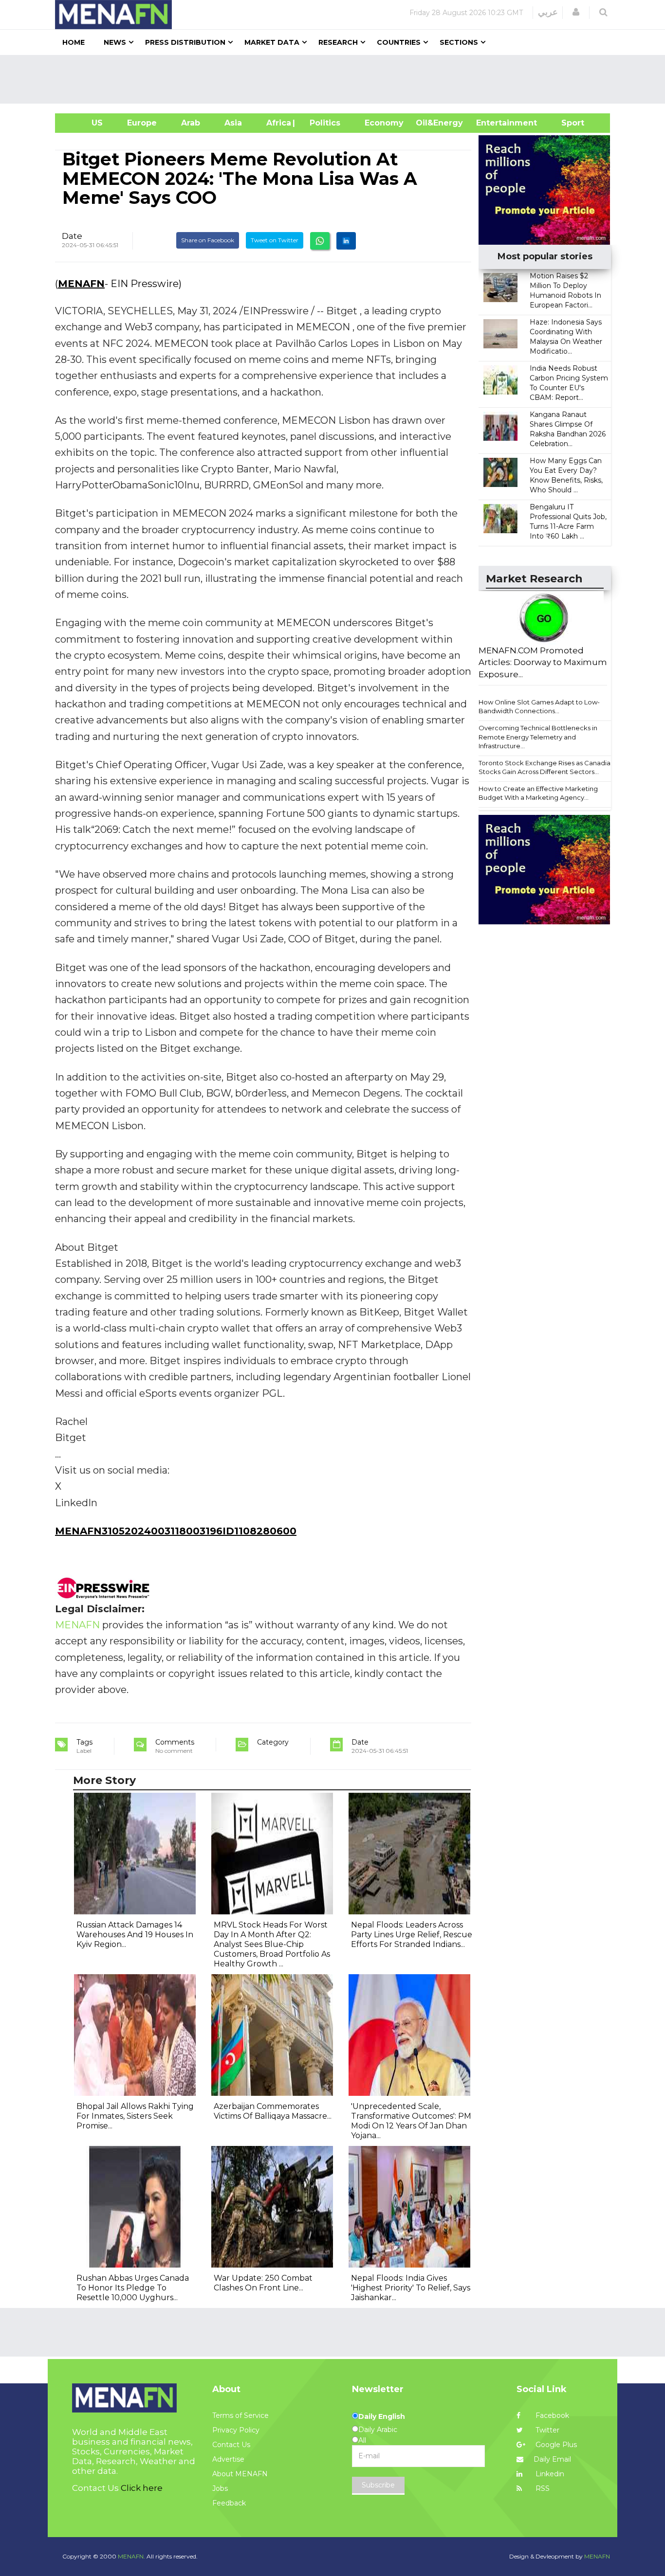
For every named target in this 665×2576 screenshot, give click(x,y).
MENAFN (81, 284)
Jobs (220, 2488)
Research (338, 42)
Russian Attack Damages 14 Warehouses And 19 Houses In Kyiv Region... (135, 1935)
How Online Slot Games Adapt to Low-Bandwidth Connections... (539, 707)
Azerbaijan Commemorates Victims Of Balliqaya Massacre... (273, 2111)
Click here (142, 2488)
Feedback (229, 2503)
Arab (191, 123)
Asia (233, 123)
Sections (459, 42)
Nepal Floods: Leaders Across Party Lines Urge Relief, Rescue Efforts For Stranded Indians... (412, 1935)
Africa (277, 123)
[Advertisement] (336, 79)
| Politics (323, 123)
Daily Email (552, 2459)
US (85, 123)
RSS (542, 2488)
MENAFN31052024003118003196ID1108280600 (176, 1531)
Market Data (272, 42)
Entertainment (492, 123)
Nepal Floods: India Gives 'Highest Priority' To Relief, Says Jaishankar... (411, 2288)
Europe (142, 123)
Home (74, 42)
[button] (576, 12)
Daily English (382, 2416)
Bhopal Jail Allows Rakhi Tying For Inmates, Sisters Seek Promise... (135, 2116)
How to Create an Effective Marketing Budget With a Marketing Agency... (538, 793)
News (115, 42)
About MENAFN (240, 2474)
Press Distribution (185, 42)
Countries (399, 42)
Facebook (551, 2415)
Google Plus (555, 2445)
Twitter (546, 2430)
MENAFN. (131, 2556)
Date (72, 236)
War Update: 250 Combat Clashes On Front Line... (263, 2283)
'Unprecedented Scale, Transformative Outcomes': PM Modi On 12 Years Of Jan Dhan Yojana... (411, 2121)
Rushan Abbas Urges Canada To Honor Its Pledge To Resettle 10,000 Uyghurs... (133, 2288)
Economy (384, 123)
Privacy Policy (236, 2430)
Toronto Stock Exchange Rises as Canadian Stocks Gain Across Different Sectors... (546, 767)
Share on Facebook (208, 240)
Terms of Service (240, 2415)
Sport (567, 123)
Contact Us (231, 2445)
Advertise (228, 2459)
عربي (548, 12)
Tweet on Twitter (275, 240)
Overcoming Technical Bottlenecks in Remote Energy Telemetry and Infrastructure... (538, 737)
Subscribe (378, 2485)
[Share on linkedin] (346, 241)
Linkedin (549, 2474)
